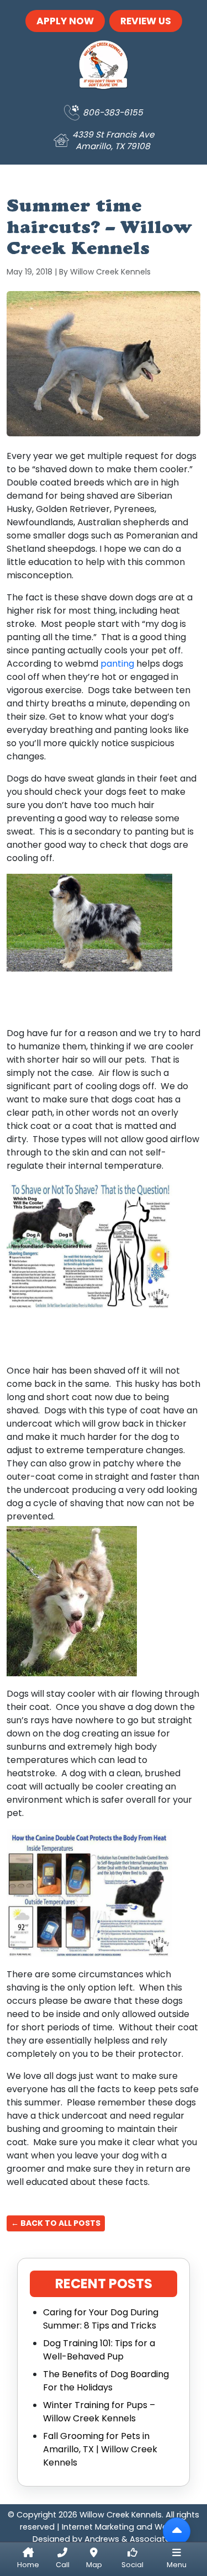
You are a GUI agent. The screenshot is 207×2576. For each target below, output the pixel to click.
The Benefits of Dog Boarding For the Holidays (106, 2381)
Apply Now (65, 21)
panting (117, 664)
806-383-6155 (113, 112)
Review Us (146, 21)
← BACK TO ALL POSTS (56, 2223)
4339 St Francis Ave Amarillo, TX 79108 (113, 140)
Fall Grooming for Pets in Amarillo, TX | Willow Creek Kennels (100, 2449)
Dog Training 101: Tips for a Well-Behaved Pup (99, 2350)
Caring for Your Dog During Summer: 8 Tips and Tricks (101, 2319)
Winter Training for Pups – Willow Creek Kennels (99, 2412)
